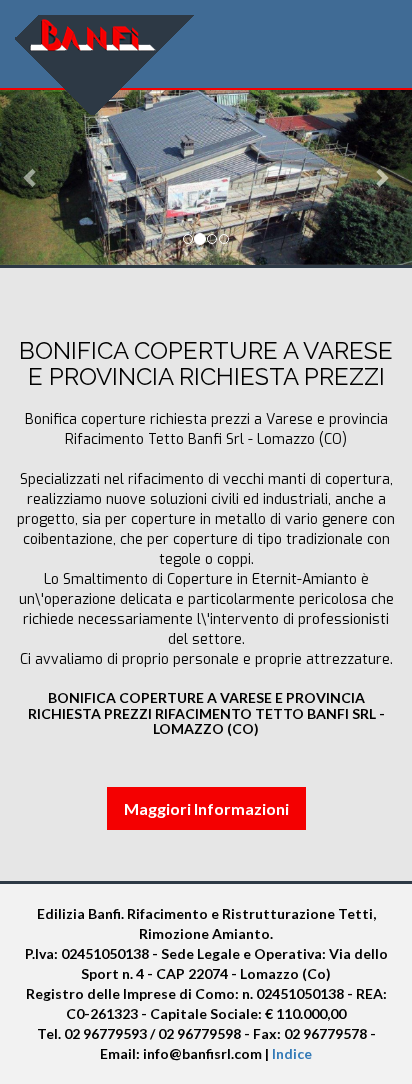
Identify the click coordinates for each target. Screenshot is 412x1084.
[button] (31, 177)
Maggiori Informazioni (206, 808)
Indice (292, 1053)
